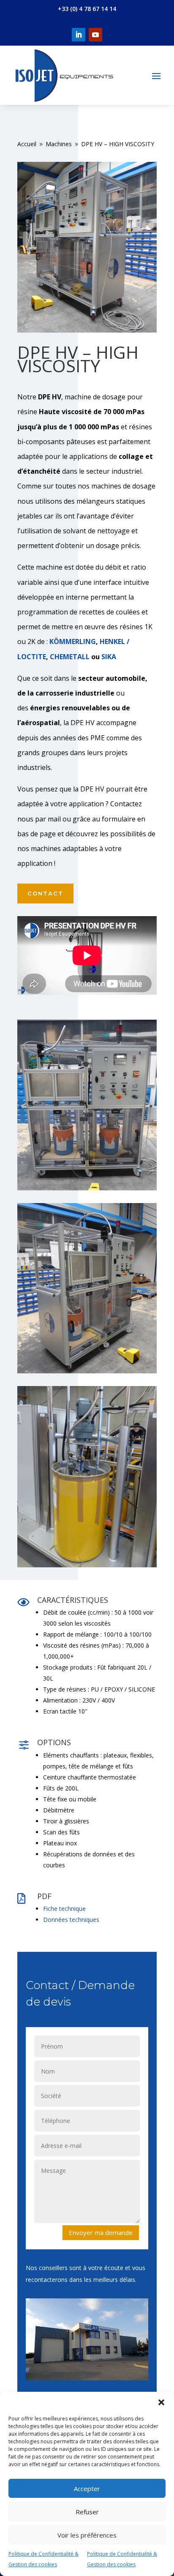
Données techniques (71, 1920)
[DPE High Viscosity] (87, 1188)
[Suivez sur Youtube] (95, 35)
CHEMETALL (70, 657)
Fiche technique (64, 1909)
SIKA (109, 657)
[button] (161, 2402)
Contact (45, 893)
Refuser (87, 2512)
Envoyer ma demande (101, 2232)
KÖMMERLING (73, 641)
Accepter (87, 2489)
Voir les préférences (87, 2535)
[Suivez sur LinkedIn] (79, 35)
